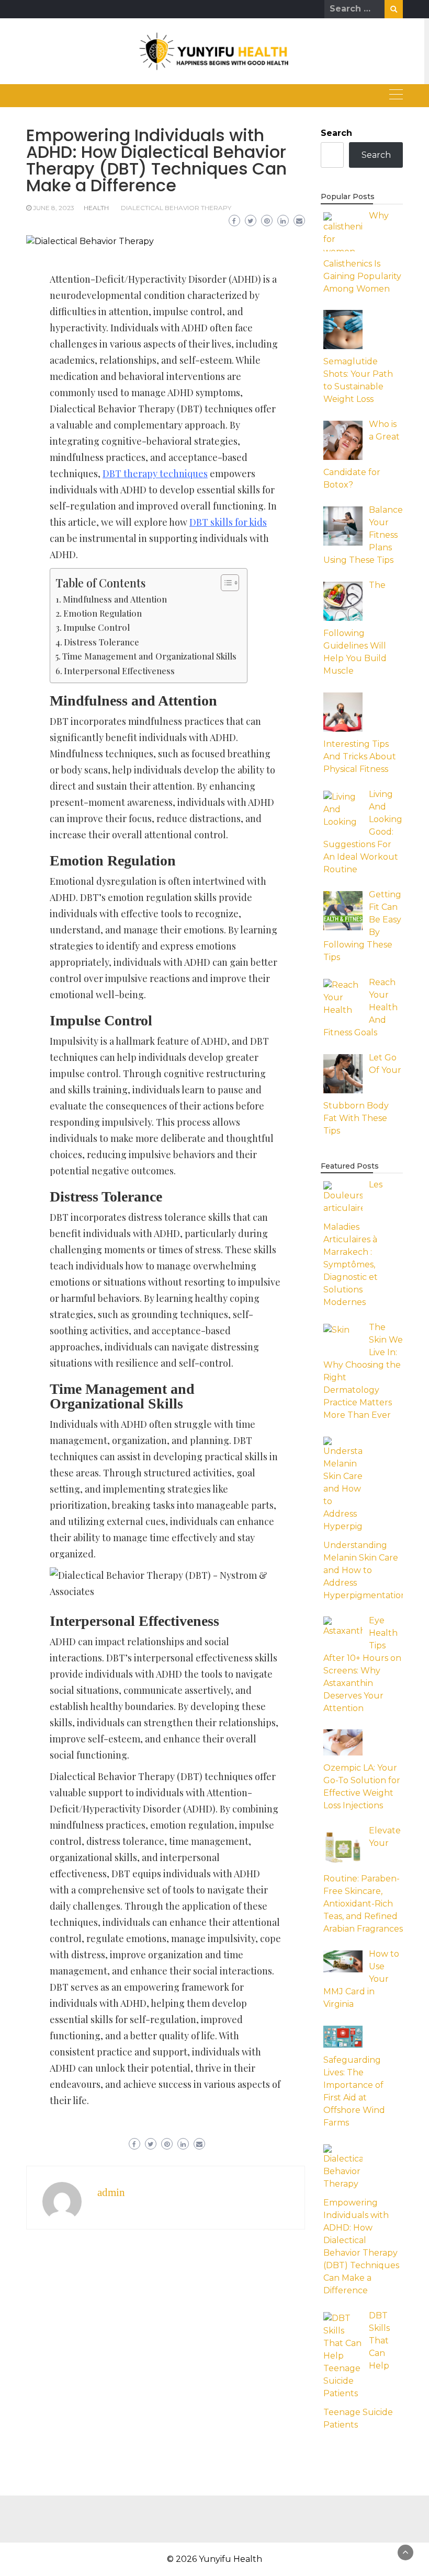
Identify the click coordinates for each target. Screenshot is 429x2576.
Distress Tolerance (101, 642)
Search (336, 133)
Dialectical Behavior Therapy (176, 208)
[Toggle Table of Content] (225, 583)
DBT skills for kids (228, 522)
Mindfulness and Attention (115, 599)
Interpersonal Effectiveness (119, 671)
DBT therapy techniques (155, 473)
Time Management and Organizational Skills (149, 656)
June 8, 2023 (54, 208)
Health (96, 208)
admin (111, 2192)
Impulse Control (97, 627)
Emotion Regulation (103, 613)
